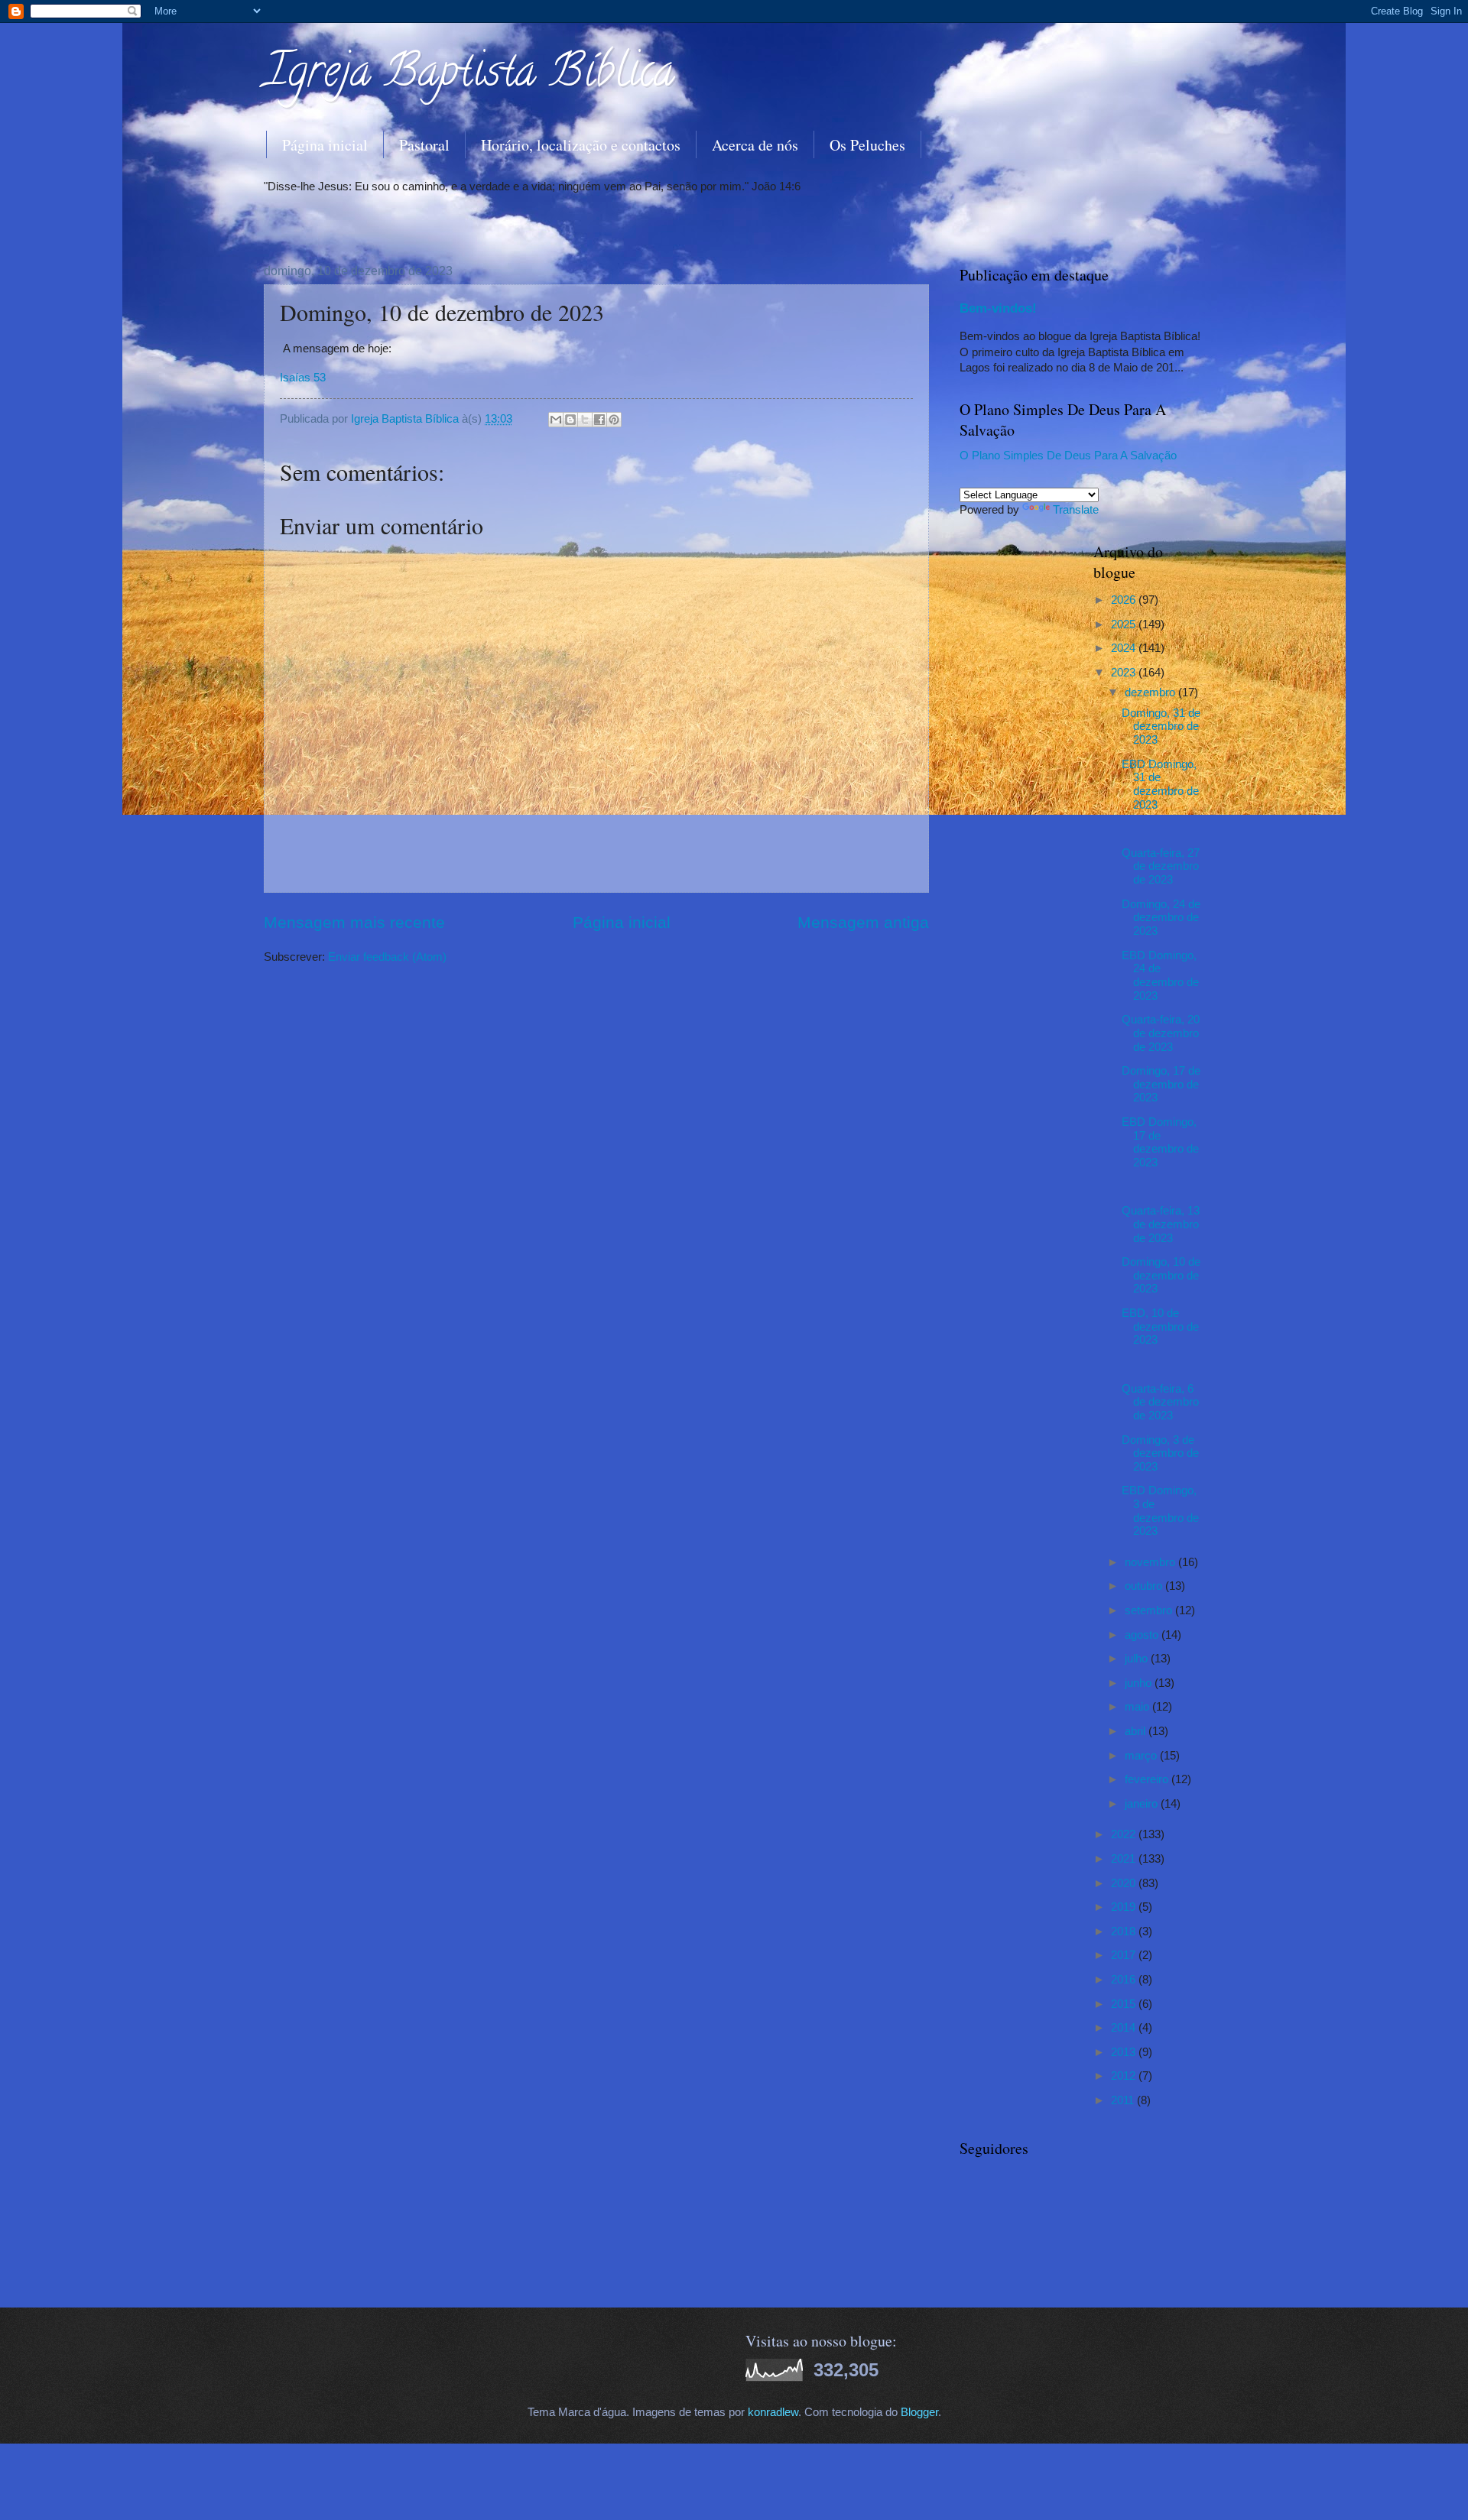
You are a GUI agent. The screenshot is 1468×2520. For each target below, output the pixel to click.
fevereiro (1148, 1779)
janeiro (1143, 1804)
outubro (1145, 1586)
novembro (1151, 1562)
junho (1140, 1683)
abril (1137, 1731)
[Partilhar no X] (585, 420)
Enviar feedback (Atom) (387, 957)
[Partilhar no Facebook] (599, 420)
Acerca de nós (755, 145)
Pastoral (424, 145)
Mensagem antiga (863, 922)
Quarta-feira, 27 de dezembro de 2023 (1161, 866)
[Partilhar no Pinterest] (614, 420)
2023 (1125, 673)
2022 (1125, 1834)
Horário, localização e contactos (581, 145)
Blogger (919, 2412)
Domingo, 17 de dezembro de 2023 (1161, 1084)
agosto (1143, 1635)
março (1142, 1756)
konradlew (773, 2412)
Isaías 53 (303, 377)
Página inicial (325, 145)
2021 (1125, 1859)
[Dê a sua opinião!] (570, 420)
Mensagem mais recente (354, 922)
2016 (1125, 1980)
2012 (1125, 2076)
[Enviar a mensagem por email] (556, 420)
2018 (1125, 1931)
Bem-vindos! (998, 308)
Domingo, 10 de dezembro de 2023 (1161, 1275)
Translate (1076, 510)
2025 (1125, 624)
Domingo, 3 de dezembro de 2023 (1160, 1453)
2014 (1125, 2028)
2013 (1125, 2052)
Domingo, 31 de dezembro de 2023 (1161, 726)
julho (1138, 1659)
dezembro (1151, 692)
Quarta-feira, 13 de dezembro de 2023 (1161, 1224)
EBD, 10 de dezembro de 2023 (1160, 1326)
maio (1138, 1707)
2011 (1124, 2100)
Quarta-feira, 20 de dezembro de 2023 (1161, 1033)
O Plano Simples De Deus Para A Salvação (1068, 456)
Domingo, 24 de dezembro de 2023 (1161, 918)
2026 (1125, 600)
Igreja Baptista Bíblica (469, 76)
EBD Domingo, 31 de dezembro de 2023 (1160, 785)
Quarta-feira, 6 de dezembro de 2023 (1160, 1402)
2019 (1125, 1907)
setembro (1150, 1610)
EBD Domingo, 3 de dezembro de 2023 (1160, 1511)
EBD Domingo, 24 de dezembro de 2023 (1160, 976)
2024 (1125, 648)
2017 (1125, 1955)
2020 (1125, 1883)
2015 (1125, 2004)
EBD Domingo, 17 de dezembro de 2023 (1160, 1142)
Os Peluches (867, 145)
